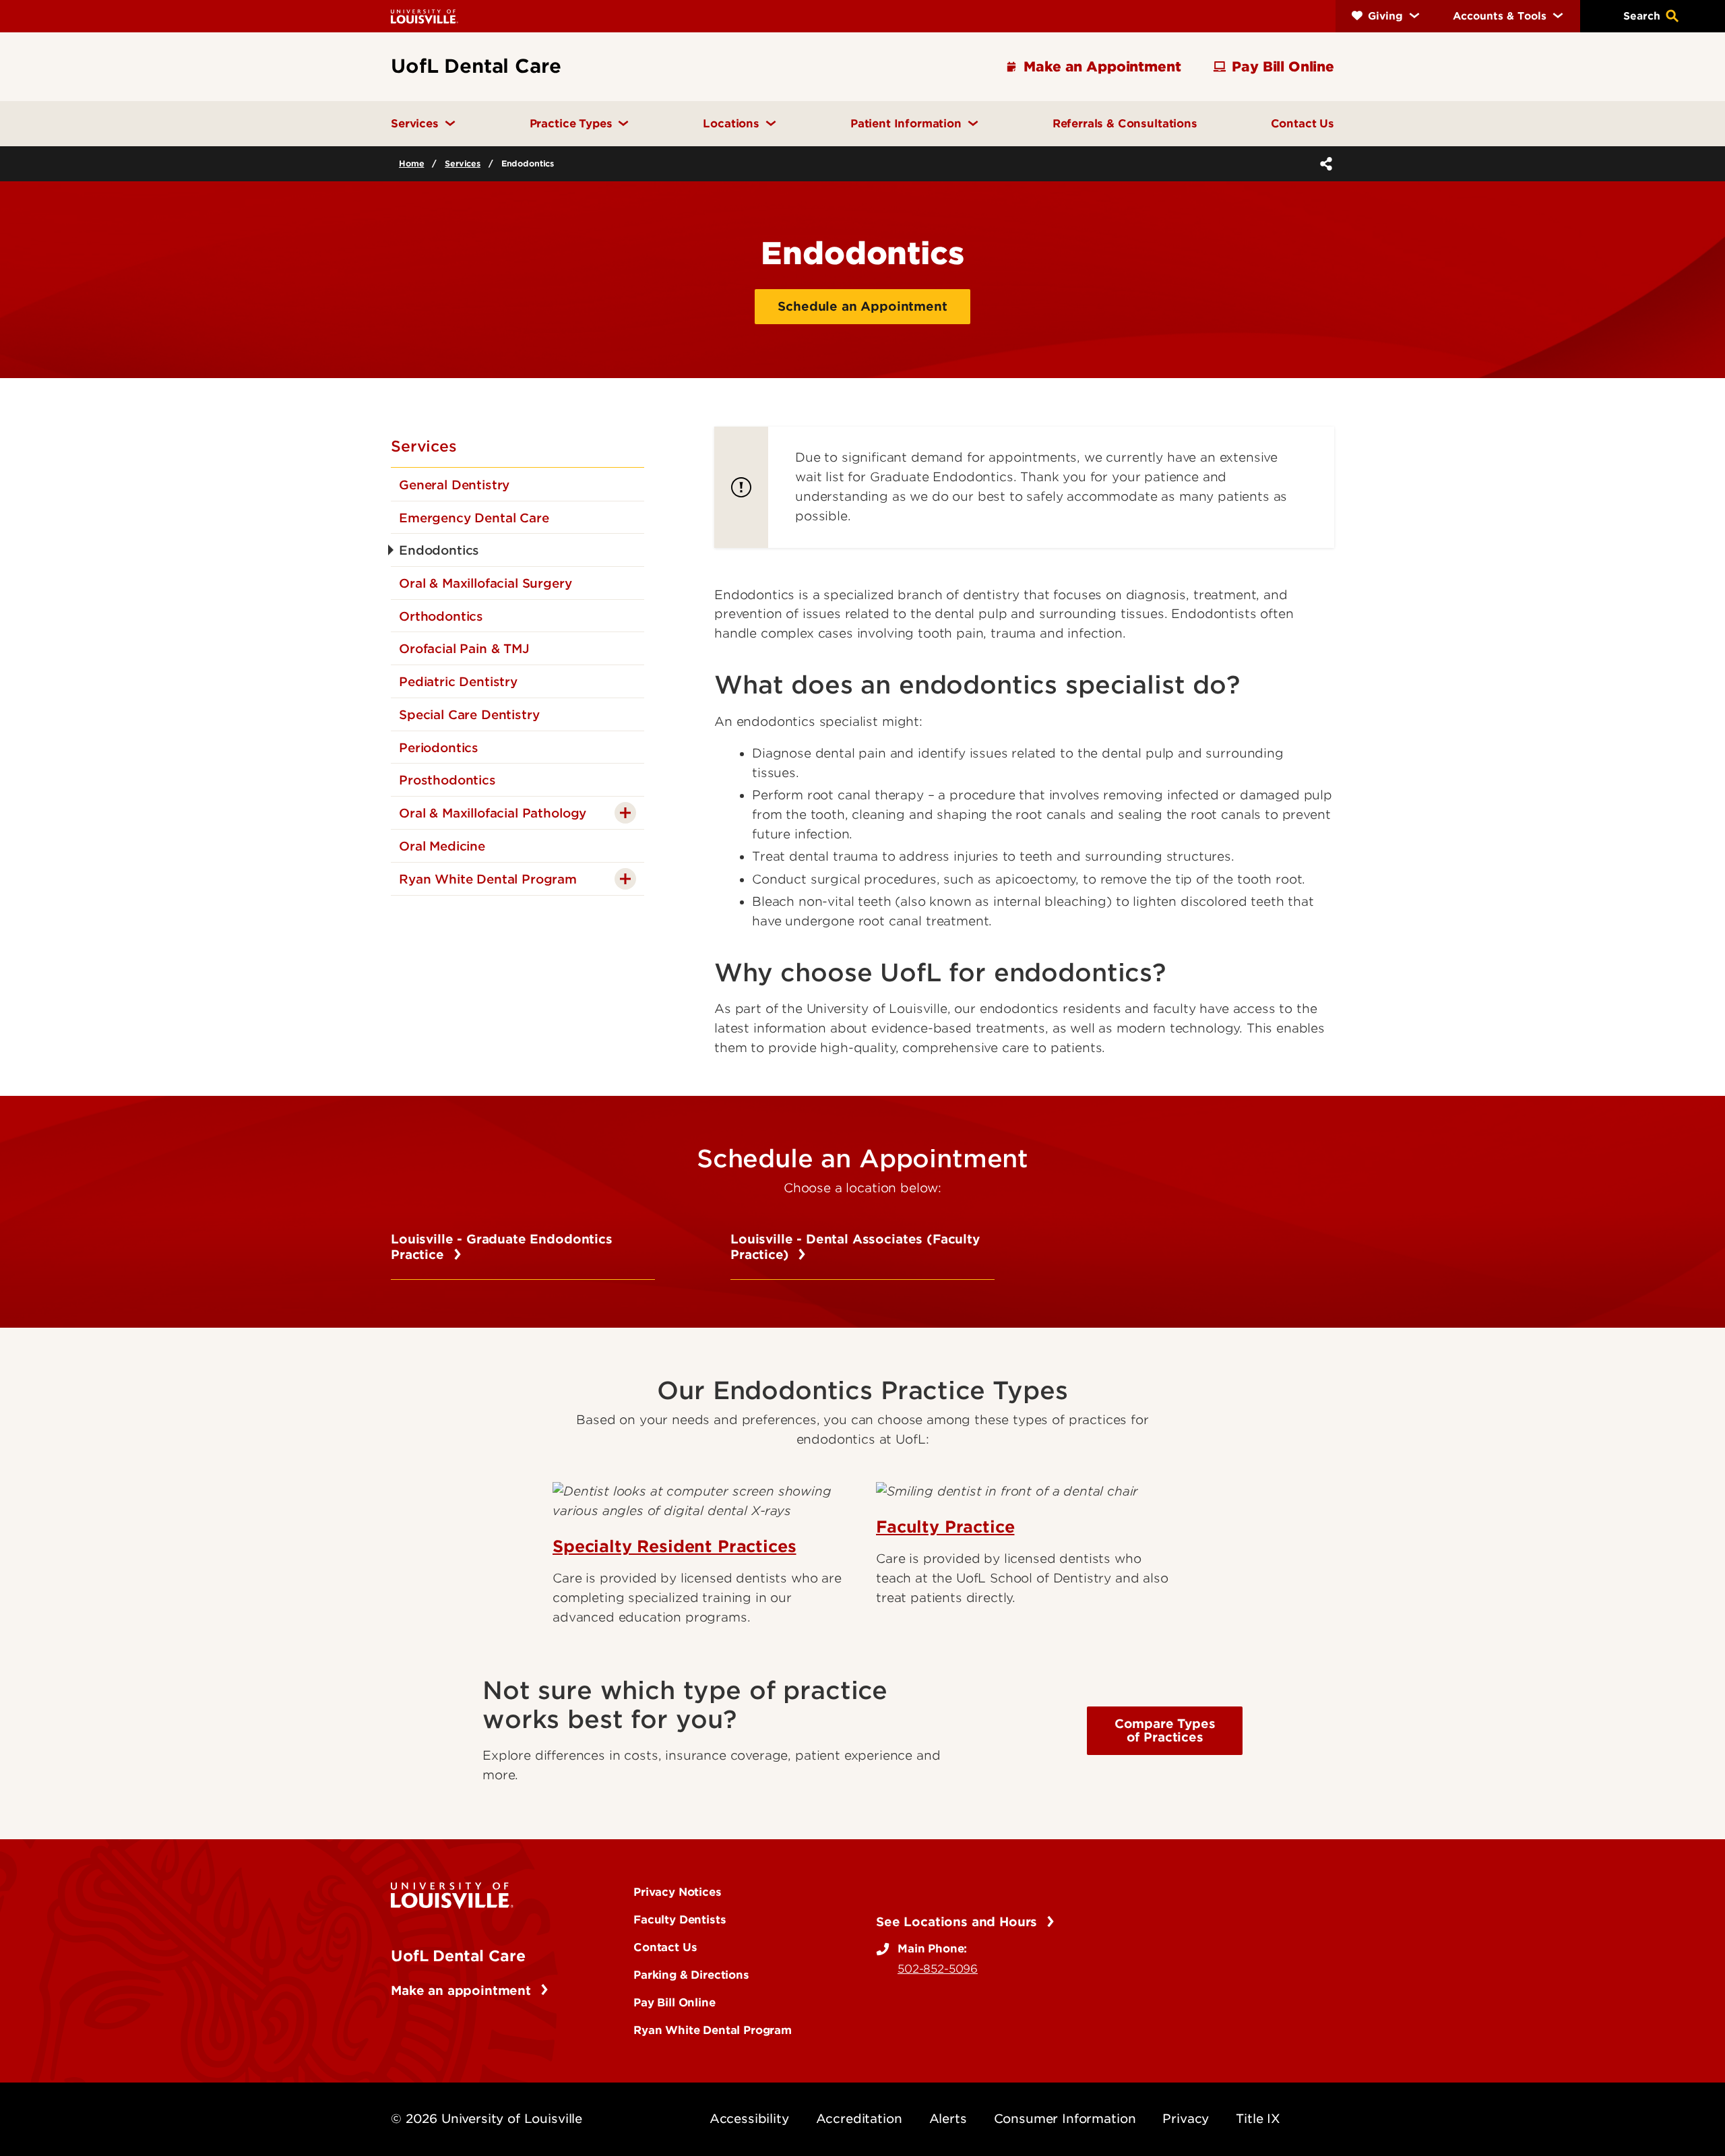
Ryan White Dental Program (713, 2030)
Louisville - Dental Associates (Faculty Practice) (855, 1247)
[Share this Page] (1323, 164)
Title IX (1258, 2119)
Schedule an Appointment (862, 306)
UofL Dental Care (458, 1956)
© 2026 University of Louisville (487, 2119)
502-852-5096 (938, 1969)
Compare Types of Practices (1165, 1730)
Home (411, 163)
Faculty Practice (945, 1527)
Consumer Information (1065, 2119)
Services (463, 163)
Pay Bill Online (675, 2002)
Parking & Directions (691, 1975)
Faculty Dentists (680, 1919)
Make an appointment (463, 1991)
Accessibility (749, 2119)
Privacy (1186, 2119)
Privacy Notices (678, 1892)
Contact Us (665, 1947)
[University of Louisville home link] (425, 16)
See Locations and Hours (959, 1922)
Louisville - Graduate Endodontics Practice (502, 1247)
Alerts (948, 2119)
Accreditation (859, 2119)
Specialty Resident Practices (675, 1546)
